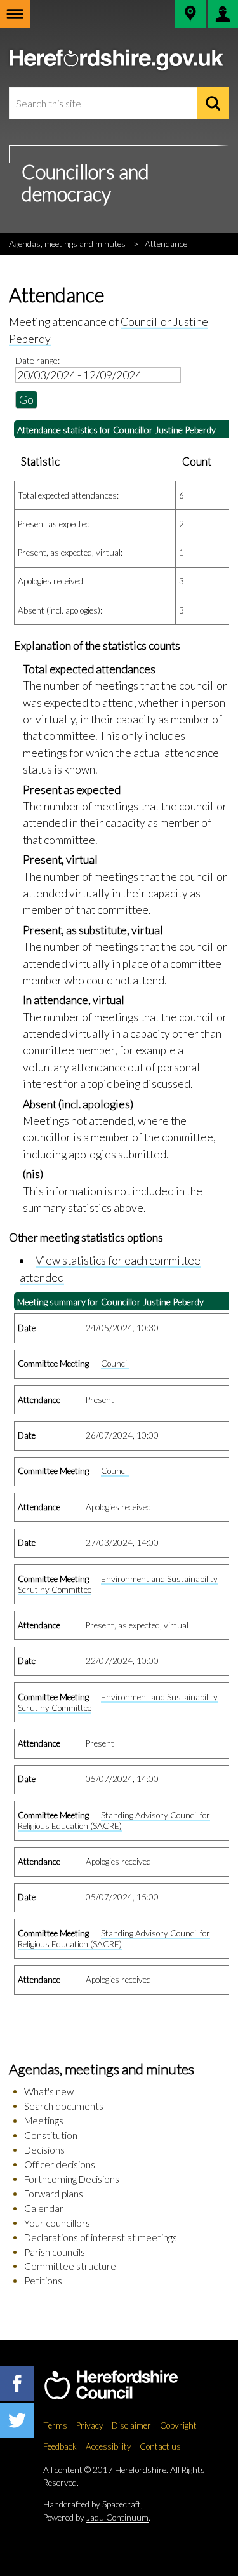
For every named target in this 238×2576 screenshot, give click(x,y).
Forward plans (54, 2194)
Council (115, 1364)
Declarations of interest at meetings (101, 2237)
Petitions (43, 2281)
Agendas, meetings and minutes (67, 244)
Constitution (51, 2135)
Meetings (44, 2121)
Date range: (37, 360)
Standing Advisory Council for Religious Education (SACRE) (114, 1821)
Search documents (64, 2106)
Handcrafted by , (93, 2504)
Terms (55, 2425)
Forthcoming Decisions (72, 2179)
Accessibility (109, 2446)
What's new (49, 2091)
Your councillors (57, 2223)
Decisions (44, 2150)
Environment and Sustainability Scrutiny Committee (118, 1584)
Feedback (60, 2446)
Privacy (90, 2425)
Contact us (160, 2446)
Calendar (44, 2208)
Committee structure (70, 2266)
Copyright (178, 2425)
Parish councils (55, 2252)
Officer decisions (60, 2164)
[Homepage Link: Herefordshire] (124, 2385)
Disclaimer (131, 2425)
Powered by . (97, 2518)
